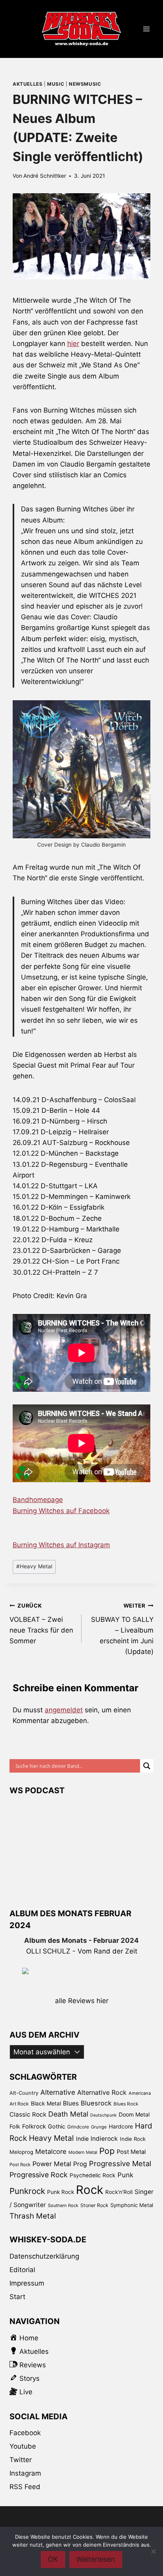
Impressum (27, 2283)
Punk (125, 2175)
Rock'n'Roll (119, 2192)
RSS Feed (25, 2487)
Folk (15, 2126)
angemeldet (64, 1710)
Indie (82, 2139)
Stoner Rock (94, 2205)
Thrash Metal (33, 2216)
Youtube (23, 2446)
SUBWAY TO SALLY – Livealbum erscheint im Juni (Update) (122, 1629)
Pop (107, 2151)
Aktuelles (27, 84)
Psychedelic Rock (93, 2175)
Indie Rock (133, 2139)
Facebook (25, 2433)
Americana (140, 2093)
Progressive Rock (39, 2175)
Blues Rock (126, 2104)
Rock (90, 2190)
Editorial (22, 2270)
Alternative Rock (102, 2092)
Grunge (99, 2127)
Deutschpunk (103, 2115)
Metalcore (51, 2151)
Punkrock (27, 2191)
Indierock (104, 2139)
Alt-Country (24, 2093)
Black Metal (46, 2103)
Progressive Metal (120, 2163)
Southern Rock (63, 2205)
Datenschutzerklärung (44, 2256)
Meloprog (21, 2152)
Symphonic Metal (132, 2205)
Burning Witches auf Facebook (61, 1511)
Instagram (25, 2473)
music (56, 84)
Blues (71, 2103)
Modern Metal (83, 2152)
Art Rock (19, 2104)
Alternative (58, 2092)
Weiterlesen (96, 2559)
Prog (80, 2164)
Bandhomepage (38, 1500)
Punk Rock (61, 2192)
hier (73, 344)
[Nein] (153, 2551)
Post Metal (131, 2152)
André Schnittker (45, 176)
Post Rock (20, 2165)
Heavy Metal (34, 1566)
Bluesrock (96, 2103)
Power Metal (52, 2164)
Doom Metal (134, 2114)
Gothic (57, 2126)
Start (17, 2297)
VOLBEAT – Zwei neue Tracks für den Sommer (41, 1624)
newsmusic (85, 84)
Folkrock (34, 2126)
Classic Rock (28, 2114)
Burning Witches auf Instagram (61, 1545)
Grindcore (78, 2127)
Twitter (21, 2460)
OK (53, 2559)
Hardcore (121, 2126)
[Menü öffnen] (146, 29)
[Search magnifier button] (147, 1766)
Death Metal (68, 2114)
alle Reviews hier (82, 2001)
